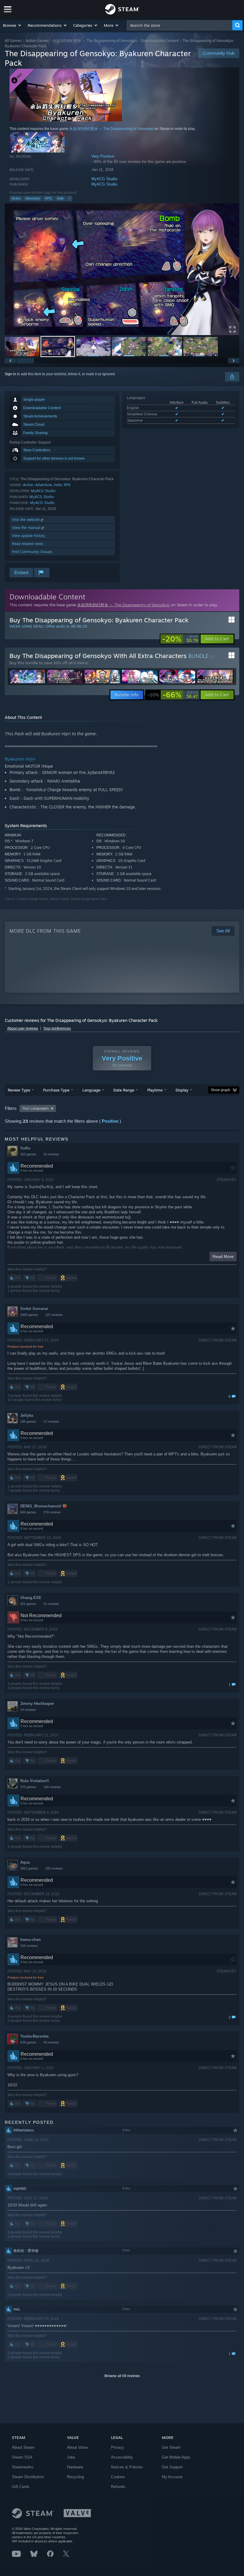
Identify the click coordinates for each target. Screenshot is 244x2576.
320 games (28, 1154)
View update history (29, 536)
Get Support (172, 2467)
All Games (13, 41)
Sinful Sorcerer (34, 1309)
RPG (49, 198)
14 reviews (28, 1710)
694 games (28, 1512)
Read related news (28, 544)
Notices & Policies (127, 2467)
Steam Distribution (28, 2477)
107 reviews (54, 1315)
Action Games (37, 41)
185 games (28, 1421)
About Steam (23, 2447)
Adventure (33, 198)
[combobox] (180, 25)
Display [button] (182, 1090)
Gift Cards (21, 2487)
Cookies (118, 2477)
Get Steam (171, 2447)
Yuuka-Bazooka (34, 2036)
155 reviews (54, 1868)
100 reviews (52, 1787)
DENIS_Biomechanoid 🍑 (44, 1506)
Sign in (10, 374)
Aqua (25, 1862)
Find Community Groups (32, 552)
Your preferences (57, 1028)
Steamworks (23, 2467)
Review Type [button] (19, 1090)
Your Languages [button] (35, 1108)
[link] (180, 639)
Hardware (75, 2467)
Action (16, 198)
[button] (12, 25)
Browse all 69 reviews (122, 2376)
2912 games (29, 1868)
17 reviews (51, 1421)
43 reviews (51, 2042)
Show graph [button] (220, 1090)
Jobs (71, 2457)
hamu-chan (30, 1940)
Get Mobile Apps (176, 2457)
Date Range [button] (124, 1090)
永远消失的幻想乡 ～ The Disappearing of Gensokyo (95, 41)
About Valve (77, 2447)
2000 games (29, 1315)
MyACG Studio (104, 179)
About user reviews (23, 1028)
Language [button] (91, 1090)
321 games (28, 1604)
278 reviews (52, 1512)
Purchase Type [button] (56, 1090)
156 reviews (29, 1946)
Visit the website (26, 520)
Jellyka (27, 1415)
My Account (172, 2477)
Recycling (75, 2477)
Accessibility (122, 2457)
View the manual (27, 528)
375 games (28, 1787)
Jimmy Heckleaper (37, 1704)
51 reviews (51, 1604)
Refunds (118, 2487)
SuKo (25, 1148)
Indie (60, 198)
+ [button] (69, 198)
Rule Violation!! (35, 1781)
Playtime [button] (155, 1090)
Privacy (118, 2447)
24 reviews (51, 1154)
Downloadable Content (160, 41)
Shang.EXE (31, 1598)
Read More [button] (223, 1256)
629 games (28, 2042)
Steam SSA (22, 2457)
